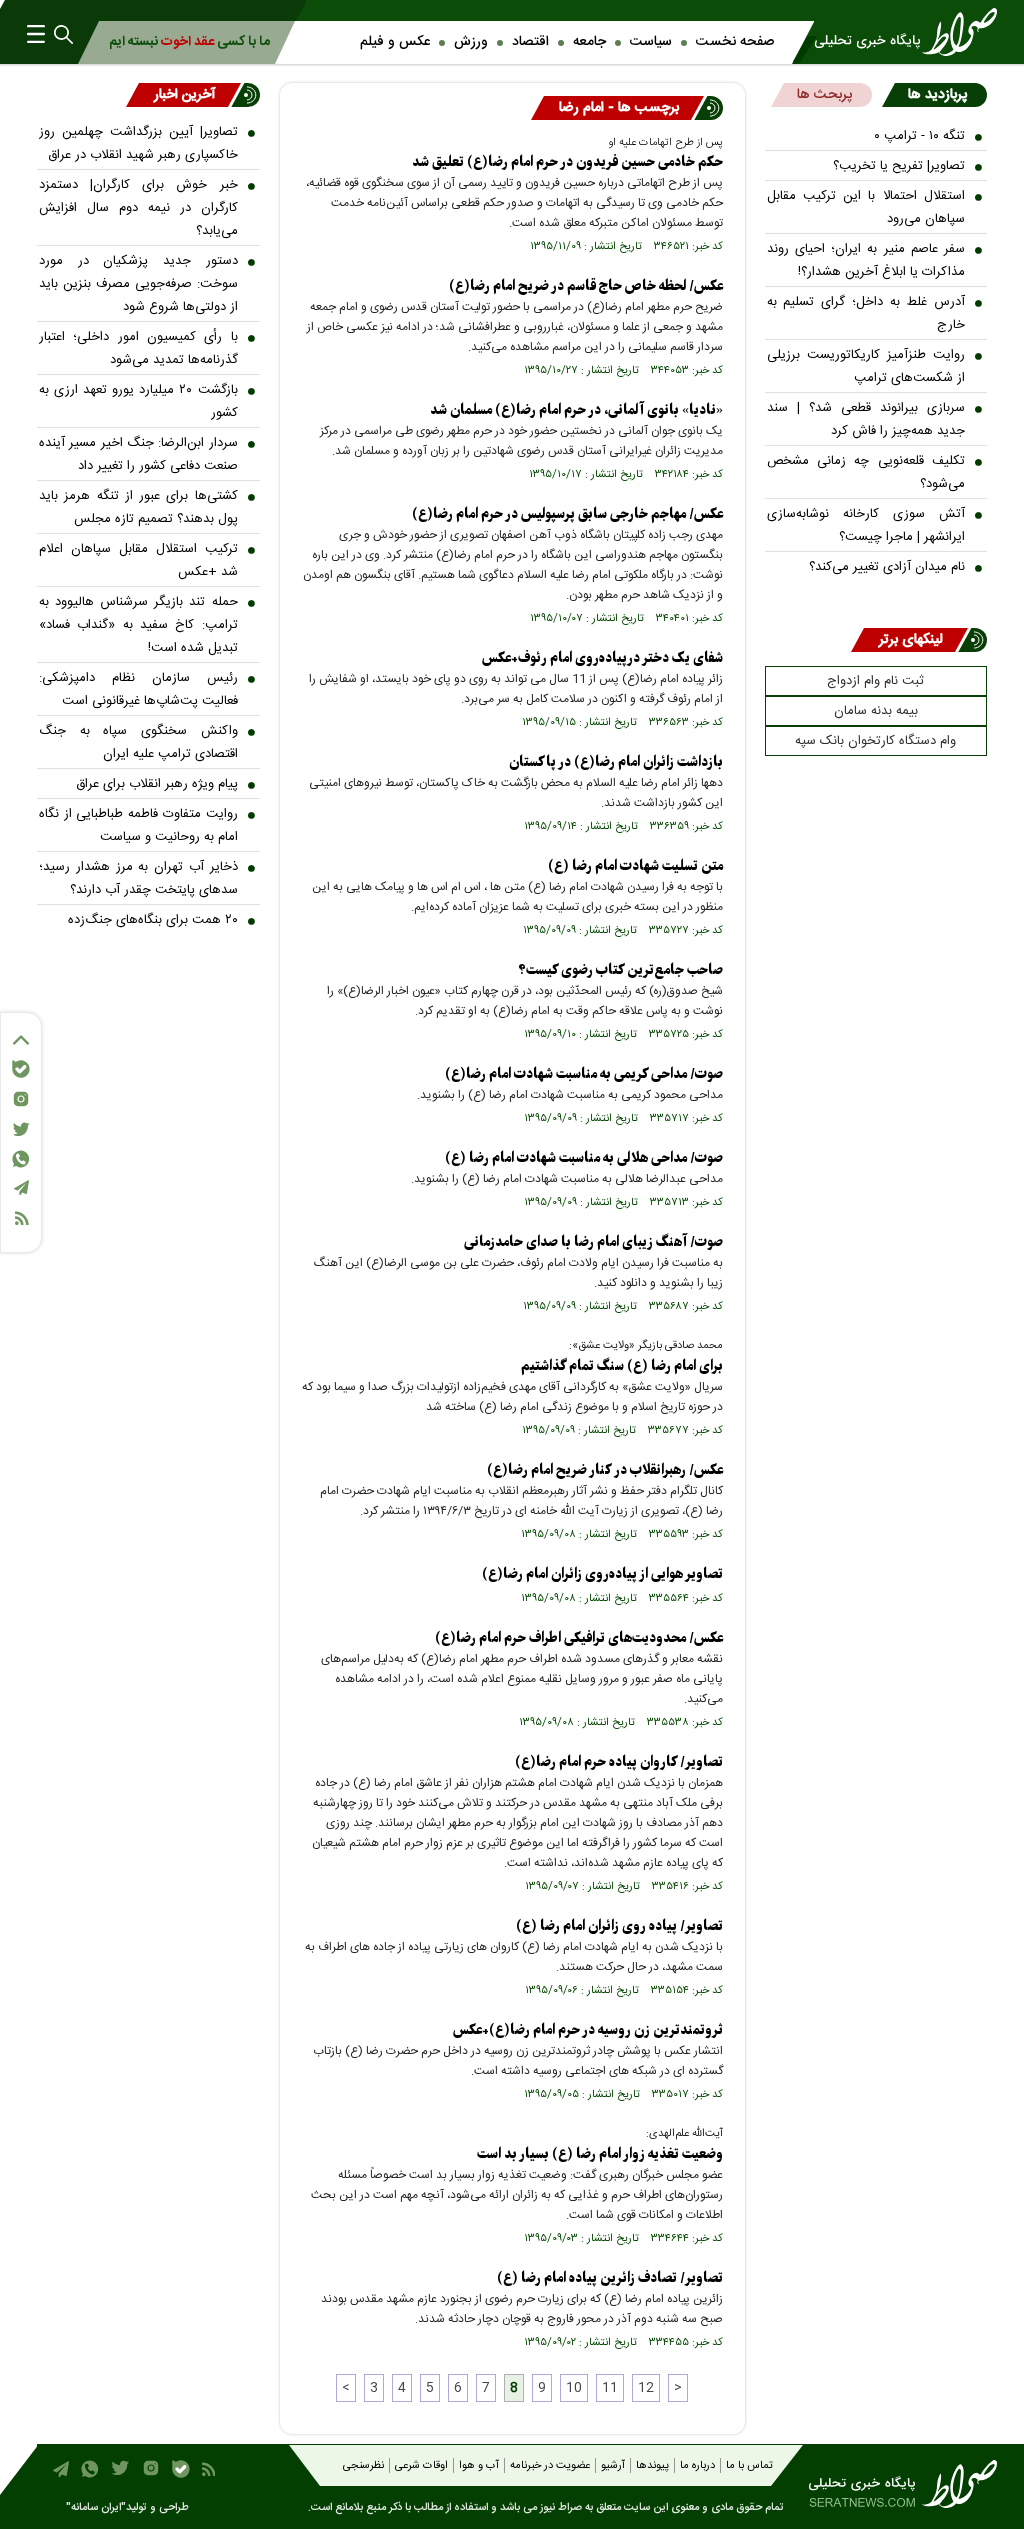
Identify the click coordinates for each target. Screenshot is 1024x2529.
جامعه (589, 42)
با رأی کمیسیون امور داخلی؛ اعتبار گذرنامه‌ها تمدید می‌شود (138, 348)
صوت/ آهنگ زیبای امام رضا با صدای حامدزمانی (593, 1242)
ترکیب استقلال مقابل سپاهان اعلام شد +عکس (138, 560)
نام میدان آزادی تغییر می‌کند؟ (887, 567)
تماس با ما (749, 2466)
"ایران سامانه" (96, 2508)
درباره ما (697, 2466)
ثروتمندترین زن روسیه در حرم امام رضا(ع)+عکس (588, 2030)
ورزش (471, 42)
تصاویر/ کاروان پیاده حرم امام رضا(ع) (619, 1762)
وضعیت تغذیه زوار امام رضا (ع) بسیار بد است (600, 2154)
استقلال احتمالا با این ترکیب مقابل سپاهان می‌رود (866, 207)
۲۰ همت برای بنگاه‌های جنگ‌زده (153, 920)
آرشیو (613, 2466)
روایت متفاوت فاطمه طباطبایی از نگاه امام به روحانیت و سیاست (138, 825)
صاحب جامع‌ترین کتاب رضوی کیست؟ (620, 970)
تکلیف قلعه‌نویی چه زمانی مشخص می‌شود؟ (866, 472)
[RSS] (21, 1218)
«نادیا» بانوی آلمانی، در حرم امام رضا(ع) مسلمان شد (576, 410)
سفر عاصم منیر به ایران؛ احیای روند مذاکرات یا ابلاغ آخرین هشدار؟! (866, 260)
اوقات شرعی (421, 2466)
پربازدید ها (937, 95)
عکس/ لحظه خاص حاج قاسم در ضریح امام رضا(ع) (586, 286)
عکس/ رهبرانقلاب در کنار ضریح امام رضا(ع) (605, 1470)
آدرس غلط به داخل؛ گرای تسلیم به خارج (866, 313)
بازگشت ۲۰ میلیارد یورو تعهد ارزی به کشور (138, 401)
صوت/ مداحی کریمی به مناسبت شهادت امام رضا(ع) (584, 1074)
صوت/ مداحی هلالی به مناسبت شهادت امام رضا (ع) (584, 1158)
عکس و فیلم (395, 42)
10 (574, 2388)
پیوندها (652, 2466)
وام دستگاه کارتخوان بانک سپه (875, 741)
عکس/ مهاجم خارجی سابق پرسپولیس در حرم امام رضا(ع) (567, 514)
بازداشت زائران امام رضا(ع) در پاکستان (616, 762)
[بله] (21, 1069)
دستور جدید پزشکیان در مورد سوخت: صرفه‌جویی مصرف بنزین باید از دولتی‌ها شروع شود (138, 284)
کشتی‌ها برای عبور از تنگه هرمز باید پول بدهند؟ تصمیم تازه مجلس (138, 507)
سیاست (651, 42)
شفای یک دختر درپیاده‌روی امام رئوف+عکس (602, 658)
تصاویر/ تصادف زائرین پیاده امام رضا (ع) (610, 2278)
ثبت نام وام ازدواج (875, 681)
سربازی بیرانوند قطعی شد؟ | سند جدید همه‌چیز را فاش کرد (866, 419)
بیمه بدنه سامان (876, 711)
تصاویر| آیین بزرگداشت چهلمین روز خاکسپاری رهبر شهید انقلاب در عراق (138, 143)
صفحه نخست (735, 42)
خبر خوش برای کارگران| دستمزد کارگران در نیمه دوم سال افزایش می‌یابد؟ (138, 208)
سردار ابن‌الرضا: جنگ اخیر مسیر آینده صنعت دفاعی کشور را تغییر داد (138, 454)
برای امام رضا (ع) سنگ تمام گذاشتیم (622, 1366)
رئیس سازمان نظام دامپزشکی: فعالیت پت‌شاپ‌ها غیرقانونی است (138, 689)
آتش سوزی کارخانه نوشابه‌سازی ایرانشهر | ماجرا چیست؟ (866, 525)
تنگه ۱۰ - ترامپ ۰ (919, 136)
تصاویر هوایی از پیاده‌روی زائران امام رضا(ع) (602, 1574)
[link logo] (897, 32)
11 (610, 2388)
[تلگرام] (21, 1187)
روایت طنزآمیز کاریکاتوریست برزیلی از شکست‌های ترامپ (866, 366)
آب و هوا (479, 2466)
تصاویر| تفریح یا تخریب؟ (899, 166)
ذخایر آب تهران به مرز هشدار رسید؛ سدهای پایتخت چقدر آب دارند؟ (138, 878)
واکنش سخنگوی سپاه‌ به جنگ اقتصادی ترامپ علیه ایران (138, 742)
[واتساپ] (21, 1159)
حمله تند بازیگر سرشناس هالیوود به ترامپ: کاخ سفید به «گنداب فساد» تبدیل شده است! (138, 625)
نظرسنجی (363, 2466)
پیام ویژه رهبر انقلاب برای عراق (157, 784)
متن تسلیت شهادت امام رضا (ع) (635, 866)
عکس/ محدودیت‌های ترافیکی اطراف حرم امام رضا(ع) (579, 1638)
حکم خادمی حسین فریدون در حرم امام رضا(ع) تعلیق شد (567, 162)
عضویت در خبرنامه (550, 2466)
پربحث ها (824, 95)
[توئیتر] (21, 1129)
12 (646, 2388)
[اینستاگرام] (21, 1099)
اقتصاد (530, 42)
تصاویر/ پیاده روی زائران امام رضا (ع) (619, 1926)
